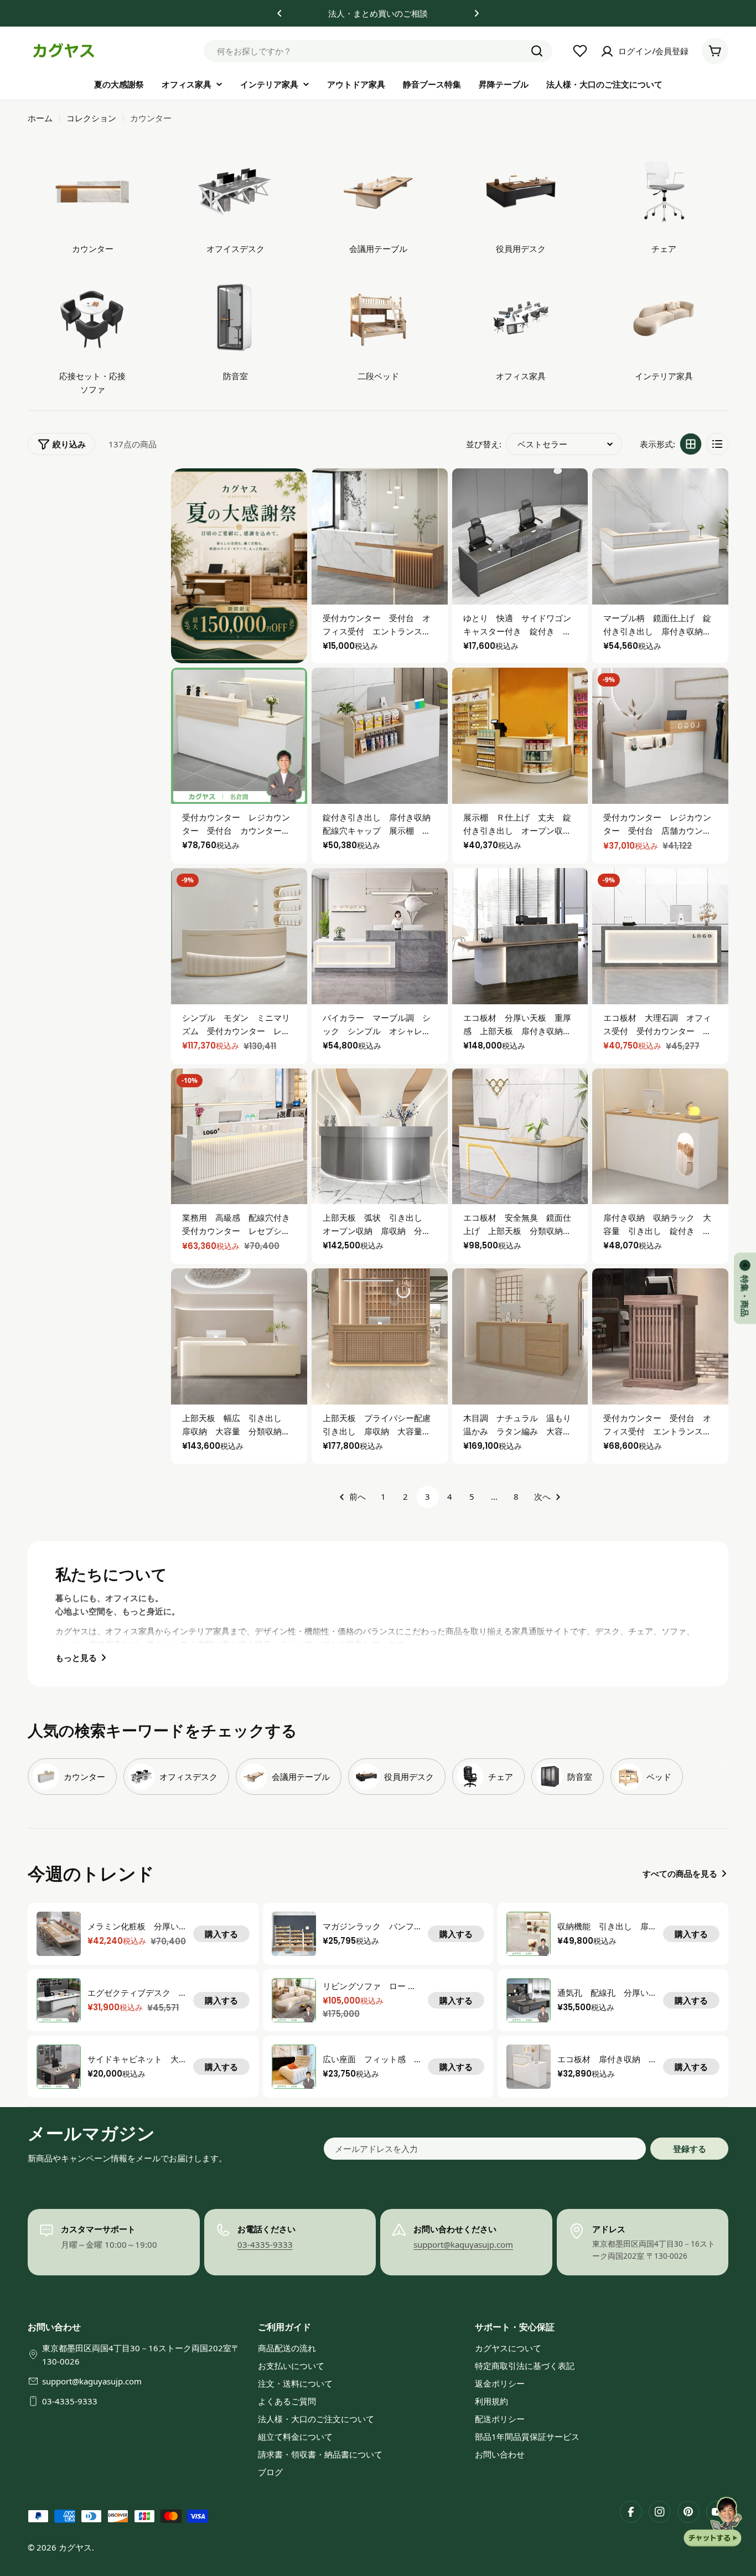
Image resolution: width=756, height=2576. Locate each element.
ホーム (40, 118)
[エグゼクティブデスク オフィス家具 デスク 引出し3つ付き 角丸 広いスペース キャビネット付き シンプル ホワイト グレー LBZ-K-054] (59, 2000)
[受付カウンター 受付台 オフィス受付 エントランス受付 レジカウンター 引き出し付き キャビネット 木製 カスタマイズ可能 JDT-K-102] (660, 1336)
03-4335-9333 (265, 2244)
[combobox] (378, 51)
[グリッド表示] (691, 444)
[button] (279, 13)
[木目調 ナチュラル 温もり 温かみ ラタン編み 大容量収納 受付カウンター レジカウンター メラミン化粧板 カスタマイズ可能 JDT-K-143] (520, 1336)
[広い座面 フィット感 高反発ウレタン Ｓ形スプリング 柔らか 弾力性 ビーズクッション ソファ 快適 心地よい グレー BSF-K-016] (294, 2067)
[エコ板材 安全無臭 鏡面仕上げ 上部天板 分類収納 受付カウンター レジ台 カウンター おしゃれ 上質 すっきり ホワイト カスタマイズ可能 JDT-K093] (520, 1137)
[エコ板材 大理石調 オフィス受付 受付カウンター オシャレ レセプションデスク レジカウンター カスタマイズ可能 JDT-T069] (660, 936)
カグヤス (75, 2547)
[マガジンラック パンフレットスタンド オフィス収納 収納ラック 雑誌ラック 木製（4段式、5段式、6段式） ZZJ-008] (294, 1934)
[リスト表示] (717, 444)
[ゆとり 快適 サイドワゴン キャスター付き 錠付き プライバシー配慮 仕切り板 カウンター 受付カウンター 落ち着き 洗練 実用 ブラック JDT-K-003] (520, 536)
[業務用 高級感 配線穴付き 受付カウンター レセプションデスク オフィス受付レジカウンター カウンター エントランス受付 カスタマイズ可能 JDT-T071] (239, 1137)
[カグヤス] (239, 566)
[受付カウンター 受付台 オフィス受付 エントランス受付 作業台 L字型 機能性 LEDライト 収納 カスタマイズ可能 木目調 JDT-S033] (380, 536)
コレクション (91, 118)
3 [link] (428, 1496)
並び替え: (484, 444)
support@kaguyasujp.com (463, 2244)
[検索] (537, 51)
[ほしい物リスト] (580, 51)
